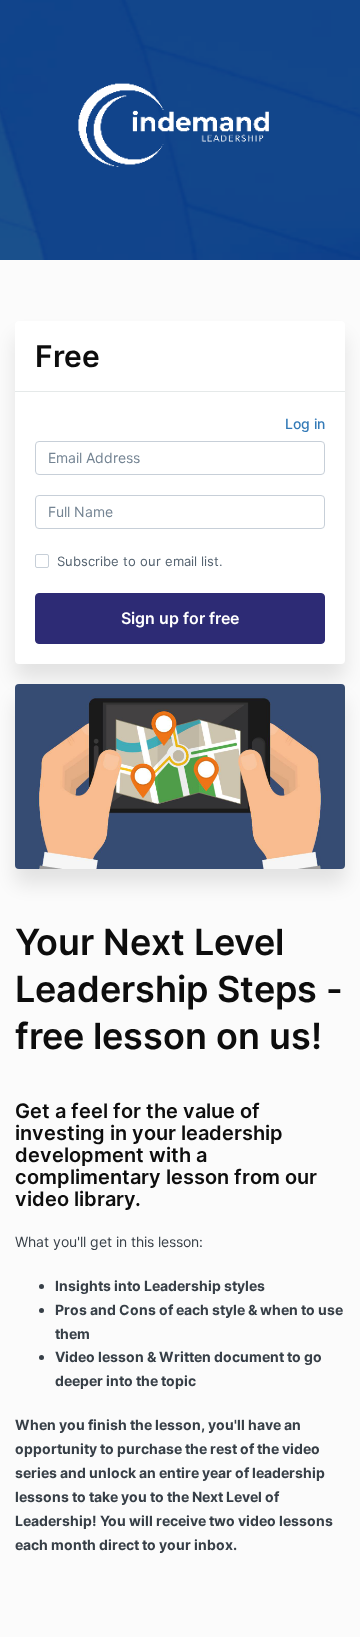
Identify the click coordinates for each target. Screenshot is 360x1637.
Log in (305, 423)
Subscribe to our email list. (140, 561)
